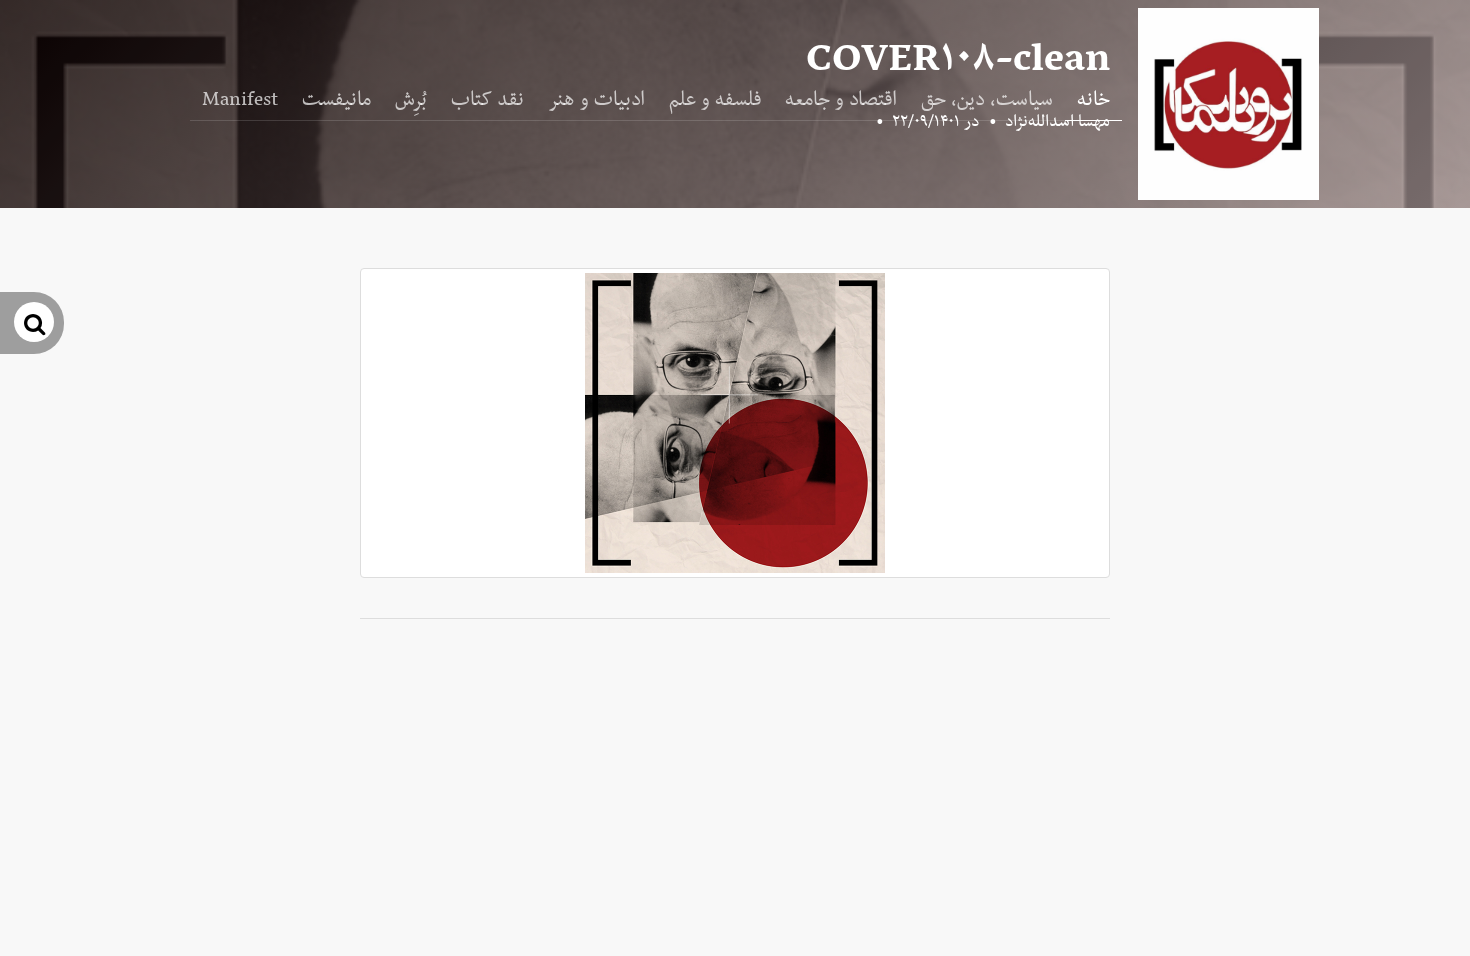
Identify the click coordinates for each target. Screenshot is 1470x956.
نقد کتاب (487, 100)
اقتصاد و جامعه (841, 100)
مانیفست (336, 100)
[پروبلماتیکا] (1228, 104)
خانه (1093, 100)
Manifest (240, 100)
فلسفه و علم (715, 100)
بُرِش (411, 100)
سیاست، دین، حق (987, 100)
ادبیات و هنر (596, 100)
